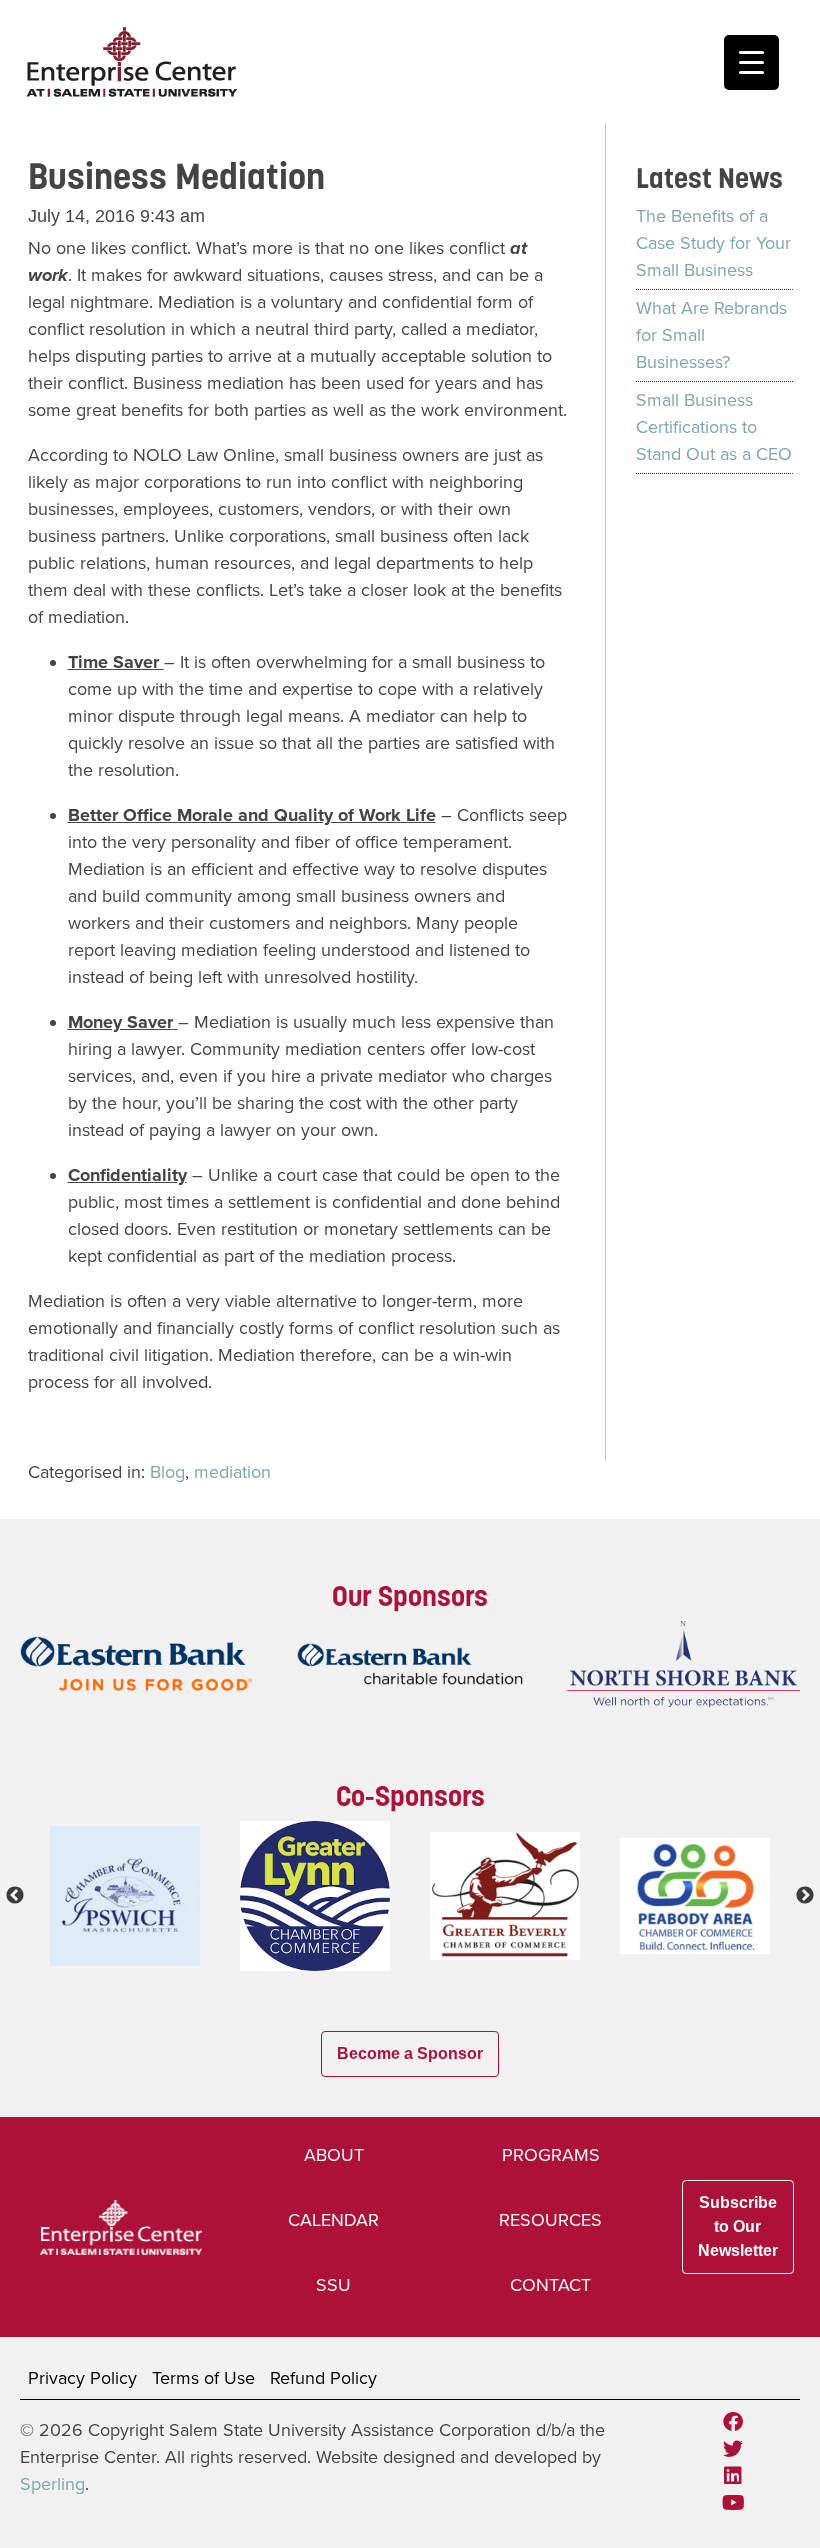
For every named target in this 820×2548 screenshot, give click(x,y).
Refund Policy (323, 2378)
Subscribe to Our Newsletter (738, 2226)
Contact (550, 2285)
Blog (167, 1472)
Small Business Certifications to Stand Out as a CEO (714, 427)
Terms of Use (203, 2378)
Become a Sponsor (410, 2053)
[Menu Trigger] (751, 62)
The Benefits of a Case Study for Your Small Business (713, 243)
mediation (232, 1472)
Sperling (52, 2484)
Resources (550, 2220)
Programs (551, 2155)
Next (805, 1896)
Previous (15, 1896)
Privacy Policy (82, 2378)
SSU (333, 2285)
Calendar (333, 2220)
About (334, 2155)
